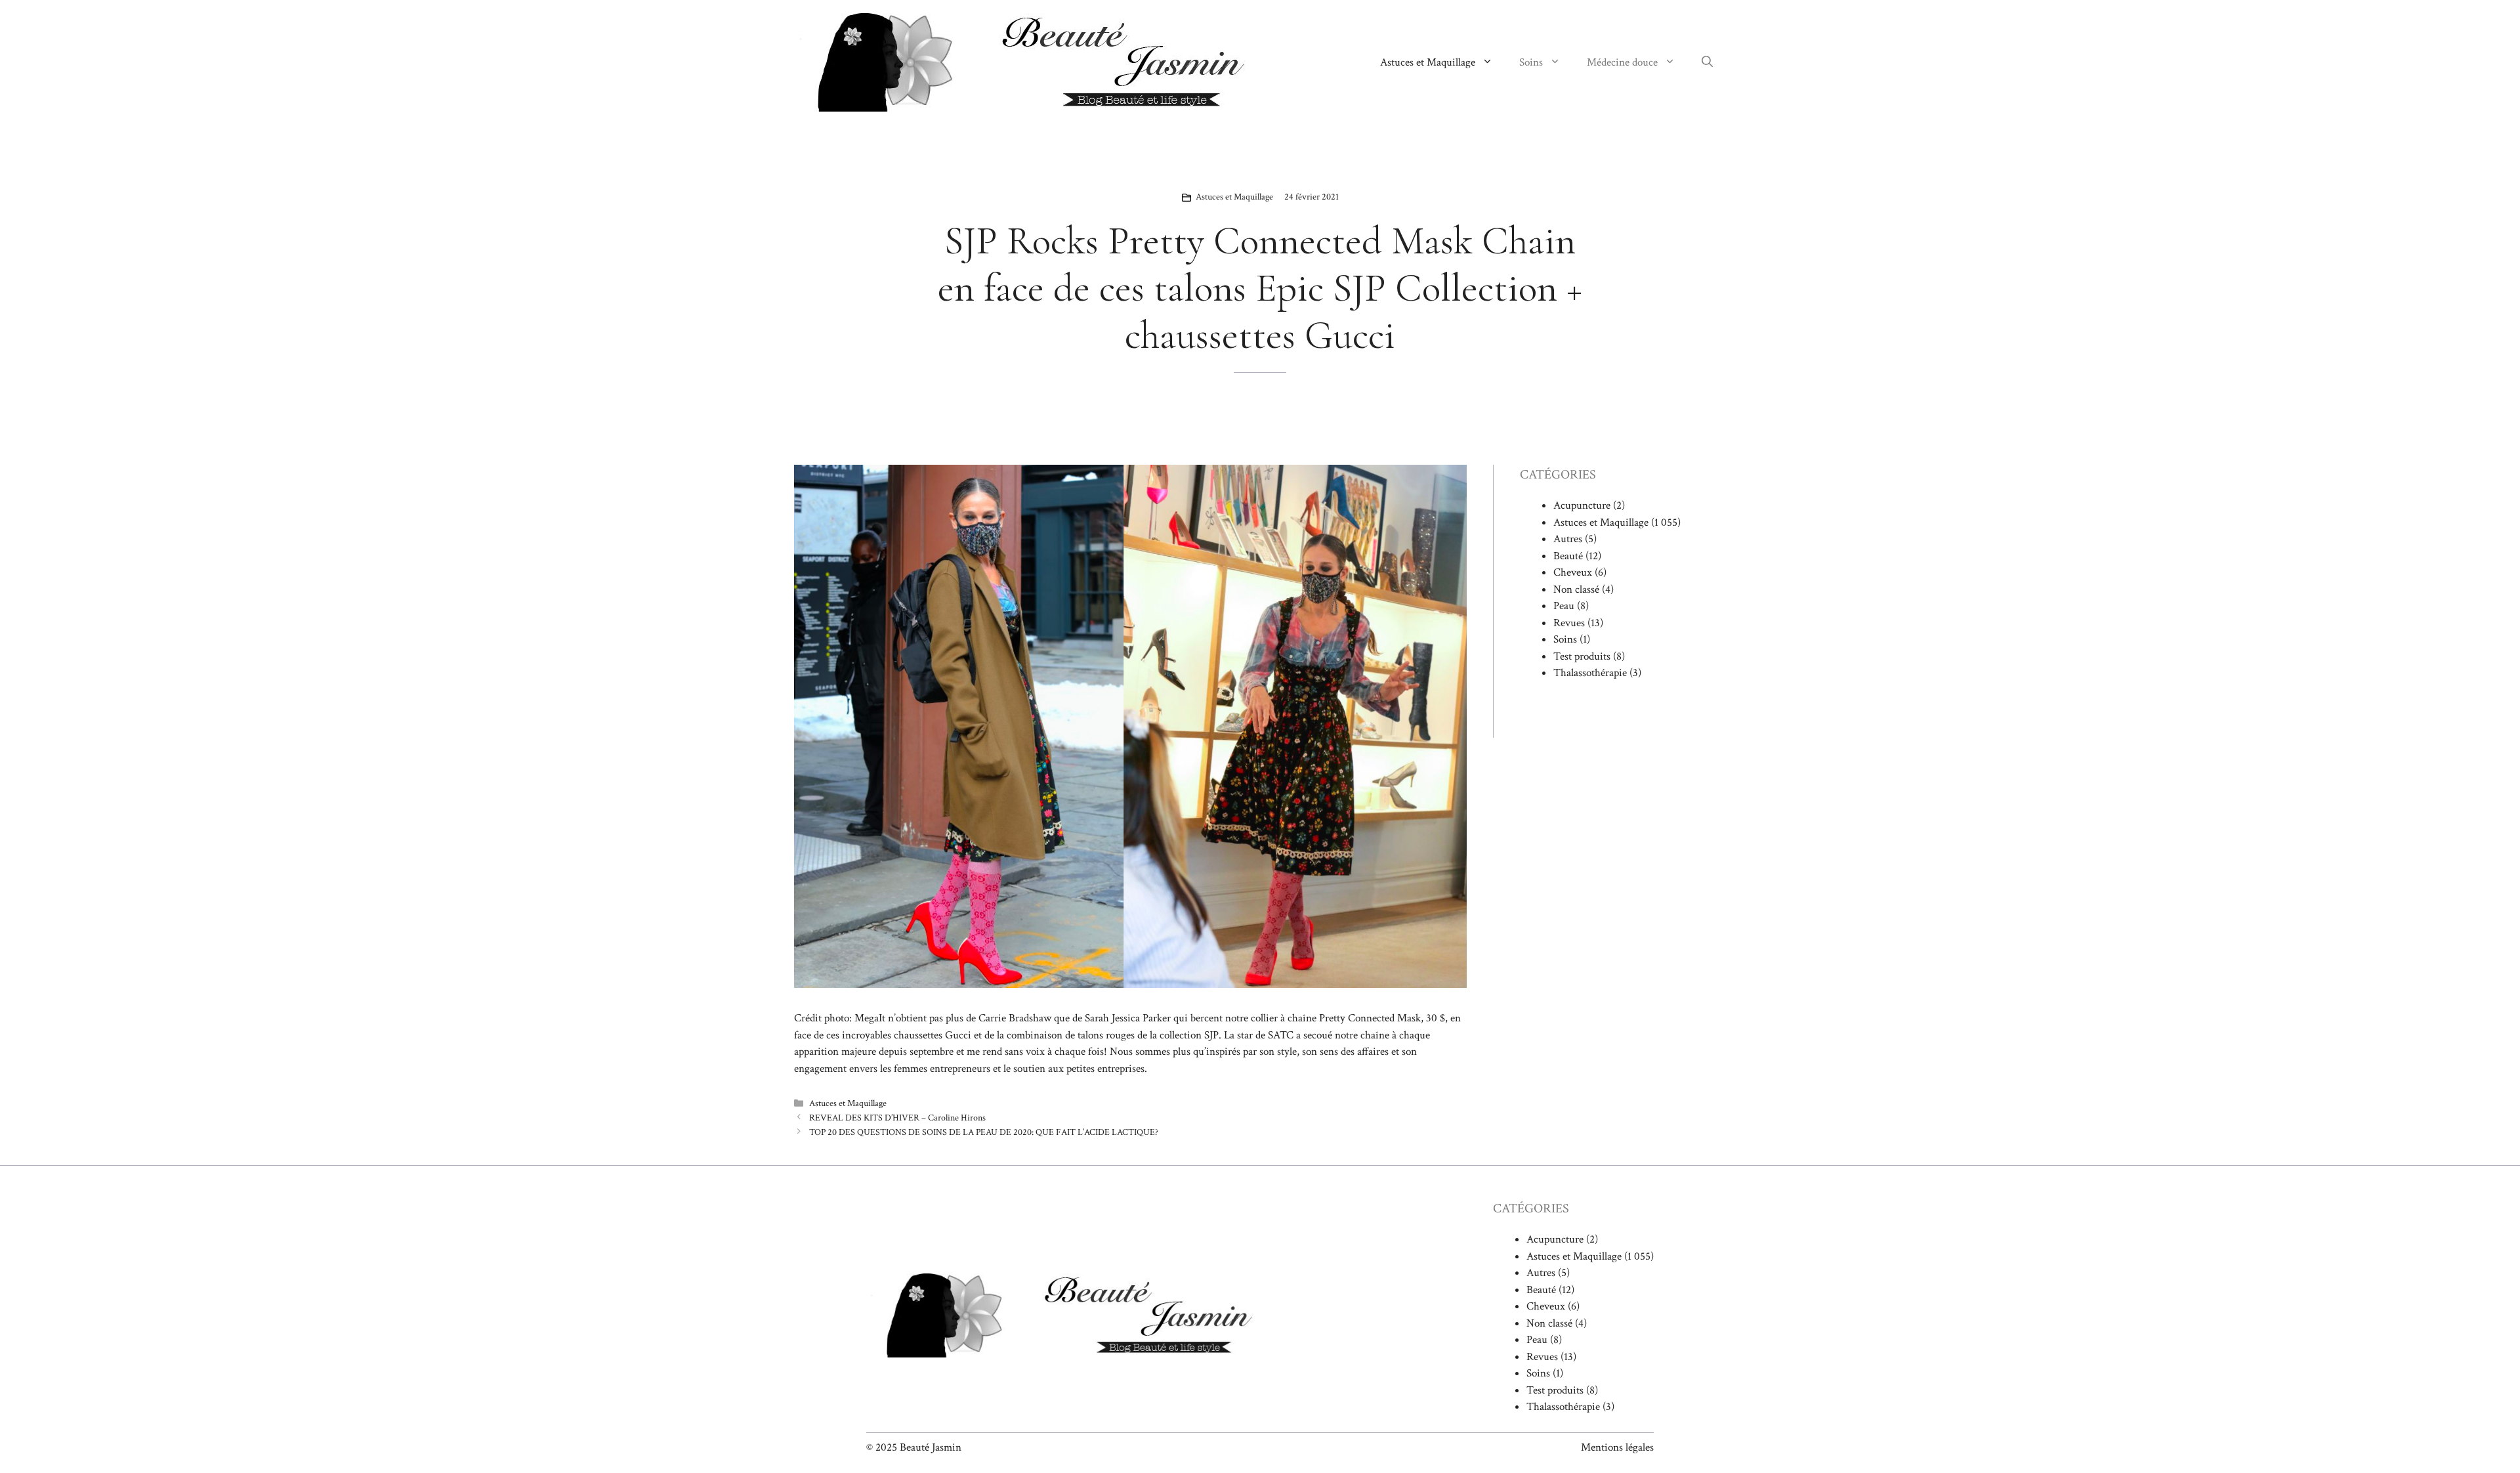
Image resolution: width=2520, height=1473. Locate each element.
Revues (1569, 623)
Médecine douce (1622, 62)
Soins (1531, 62)
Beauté (1568, 556)
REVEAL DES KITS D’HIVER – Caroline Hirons (897, 1118)
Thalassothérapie (1590, 673)
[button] (1707, 62)
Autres (1568, 539)
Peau (1564, 606)
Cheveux (1573, 572)
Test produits (1582, 656)
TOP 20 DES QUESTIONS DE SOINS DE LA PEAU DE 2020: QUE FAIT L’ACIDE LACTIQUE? (984, 1132)
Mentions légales (1617, 1447)
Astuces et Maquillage (1428, 62)
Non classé (1576, 589)
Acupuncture (1582, 505)
